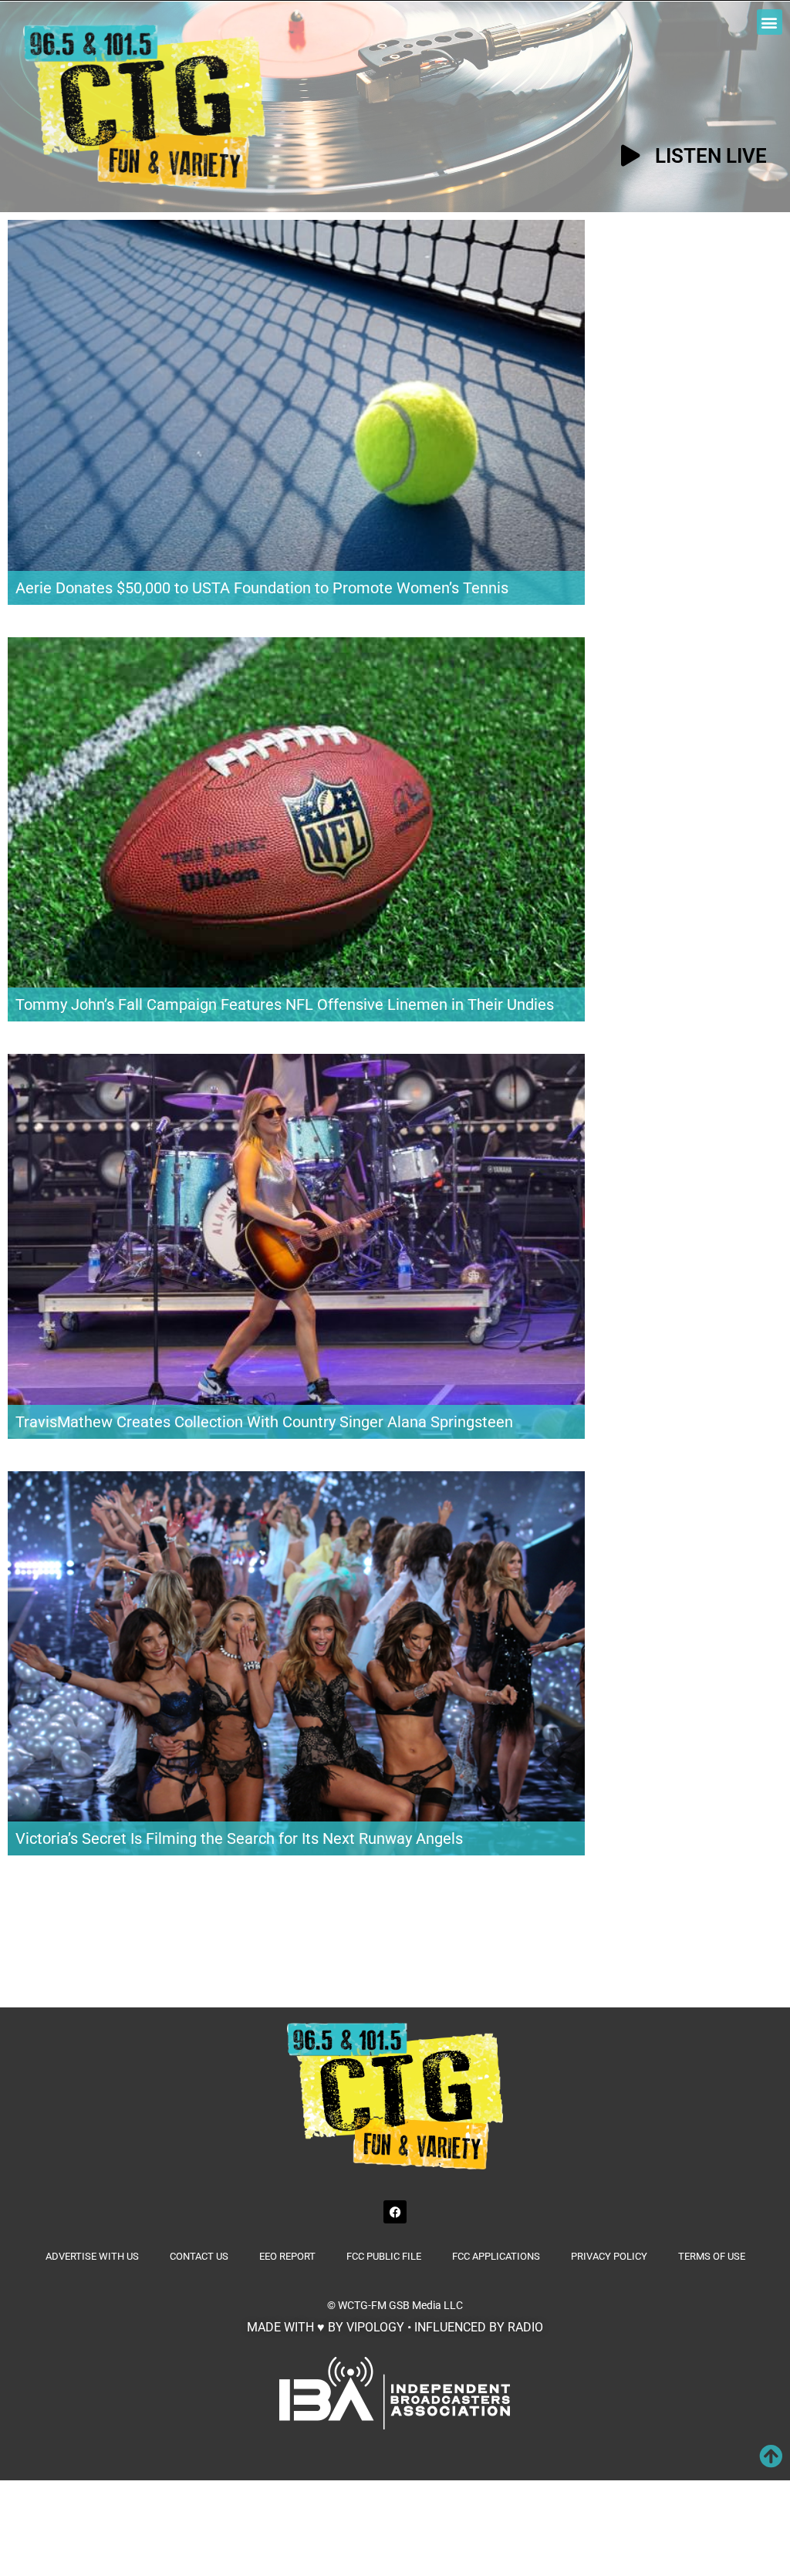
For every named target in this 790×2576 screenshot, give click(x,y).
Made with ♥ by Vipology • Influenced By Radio (395, 2327)
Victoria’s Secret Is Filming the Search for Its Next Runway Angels (239, 1838)
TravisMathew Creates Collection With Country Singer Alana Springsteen (264, 1422)
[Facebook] (395, 2212)
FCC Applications (496, 2256)
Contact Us (199, 2256)
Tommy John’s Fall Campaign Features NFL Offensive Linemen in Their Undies (285, 1004)
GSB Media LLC (426, 2305)
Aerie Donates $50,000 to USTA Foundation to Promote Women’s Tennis (262, 588)
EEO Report (287, 2256)
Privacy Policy (609, 2256)
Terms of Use (712, 2256)
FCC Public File (384, 2256)
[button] (770, 22)
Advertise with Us (92, 2256)
